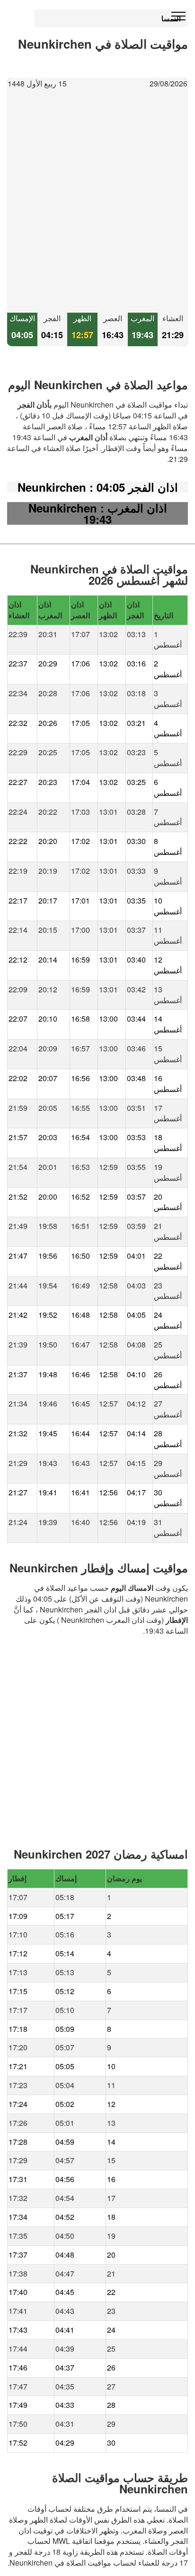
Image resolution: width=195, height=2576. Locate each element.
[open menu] (178, 17)
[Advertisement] (97, 201)
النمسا (171, 18)
